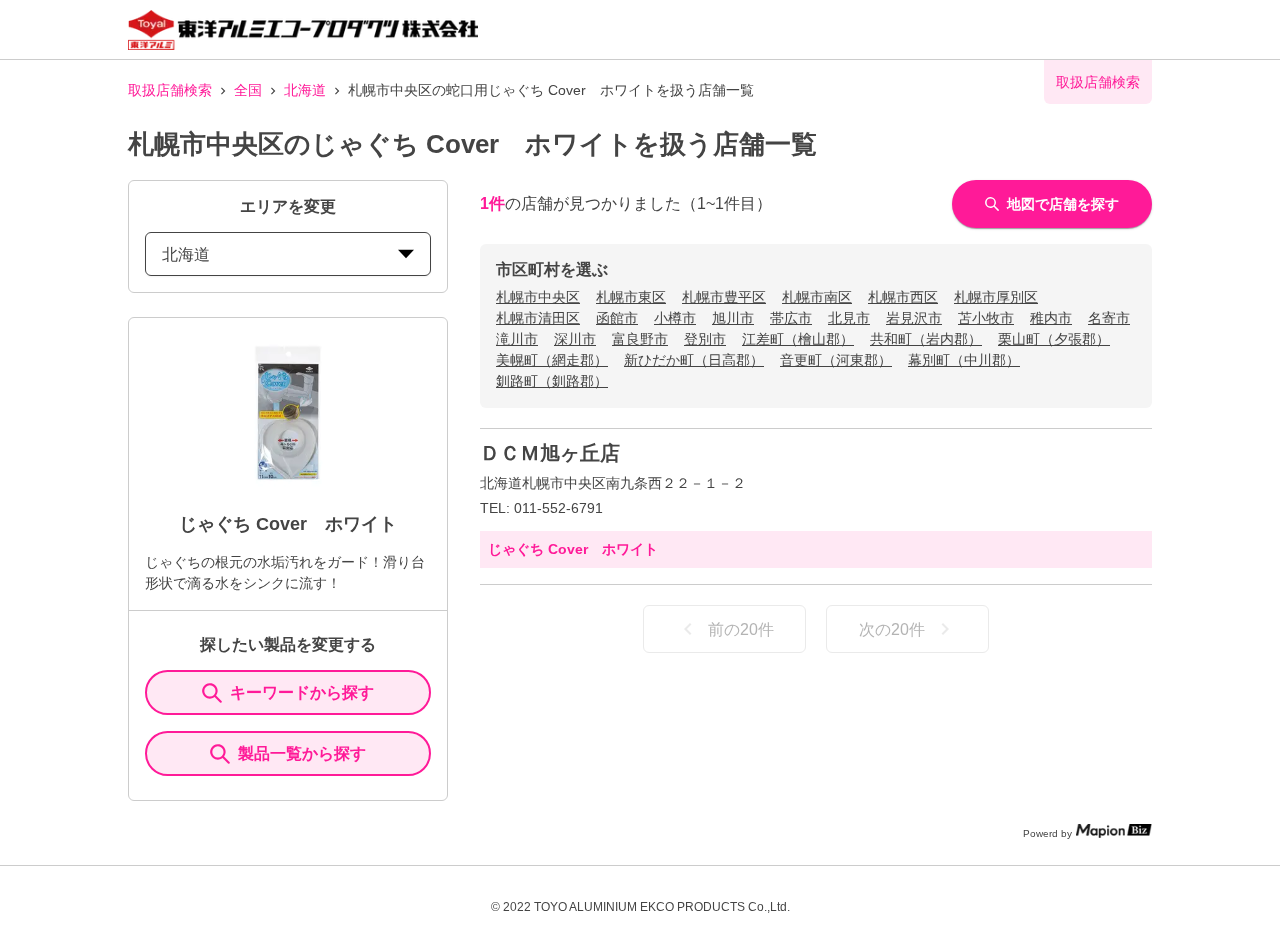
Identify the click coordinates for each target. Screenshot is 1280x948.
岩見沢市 (914, 318)
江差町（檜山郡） (798, 339)
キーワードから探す (302, 692)
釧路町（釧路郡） (552, 381)
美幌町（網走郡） (552, 360)
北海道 (305, 90)
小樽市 (675, 318)
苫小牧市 (986, 318)
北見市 (849, 318)
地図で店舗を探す (1063, 204)
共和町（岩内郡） (926, 339)
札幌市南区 (817, 297)
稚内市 (1051, 318)
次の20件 (892, 629)
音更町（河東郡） (836, 360)
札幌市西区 (903, 297)
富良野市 (640, 339)
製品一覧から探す (302, 753)
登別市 (705, 339)
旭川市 (733, 318)
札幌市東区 (631, 297)
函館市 (617, 318)
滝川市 (517, 339)
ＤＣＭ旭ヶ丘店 (550, 453)
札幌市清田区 (538, 318)
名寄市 (1109, 318)
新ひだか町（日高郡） (694, 360)
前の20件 (741, 629)
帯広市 (791, 318)
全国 (248, 90)
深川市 (575, 339)
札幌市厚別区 (996, 297)
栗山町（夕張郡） (1054, 339)
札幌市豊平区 (724, 297)
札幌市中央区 (538, 297)
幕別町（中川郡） (964, 360)
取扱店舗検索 (170, 90)
